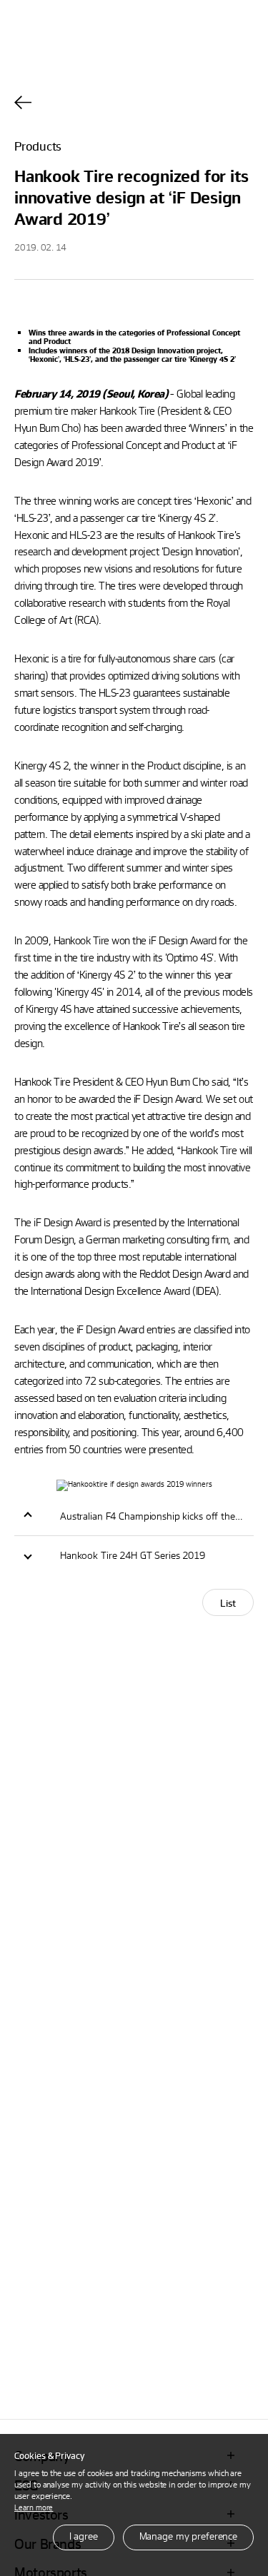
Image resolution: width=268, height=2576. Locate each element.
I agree (84, 2536)
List (228, 1603)
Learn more (34, 2507)
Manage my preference (188, 2536)
